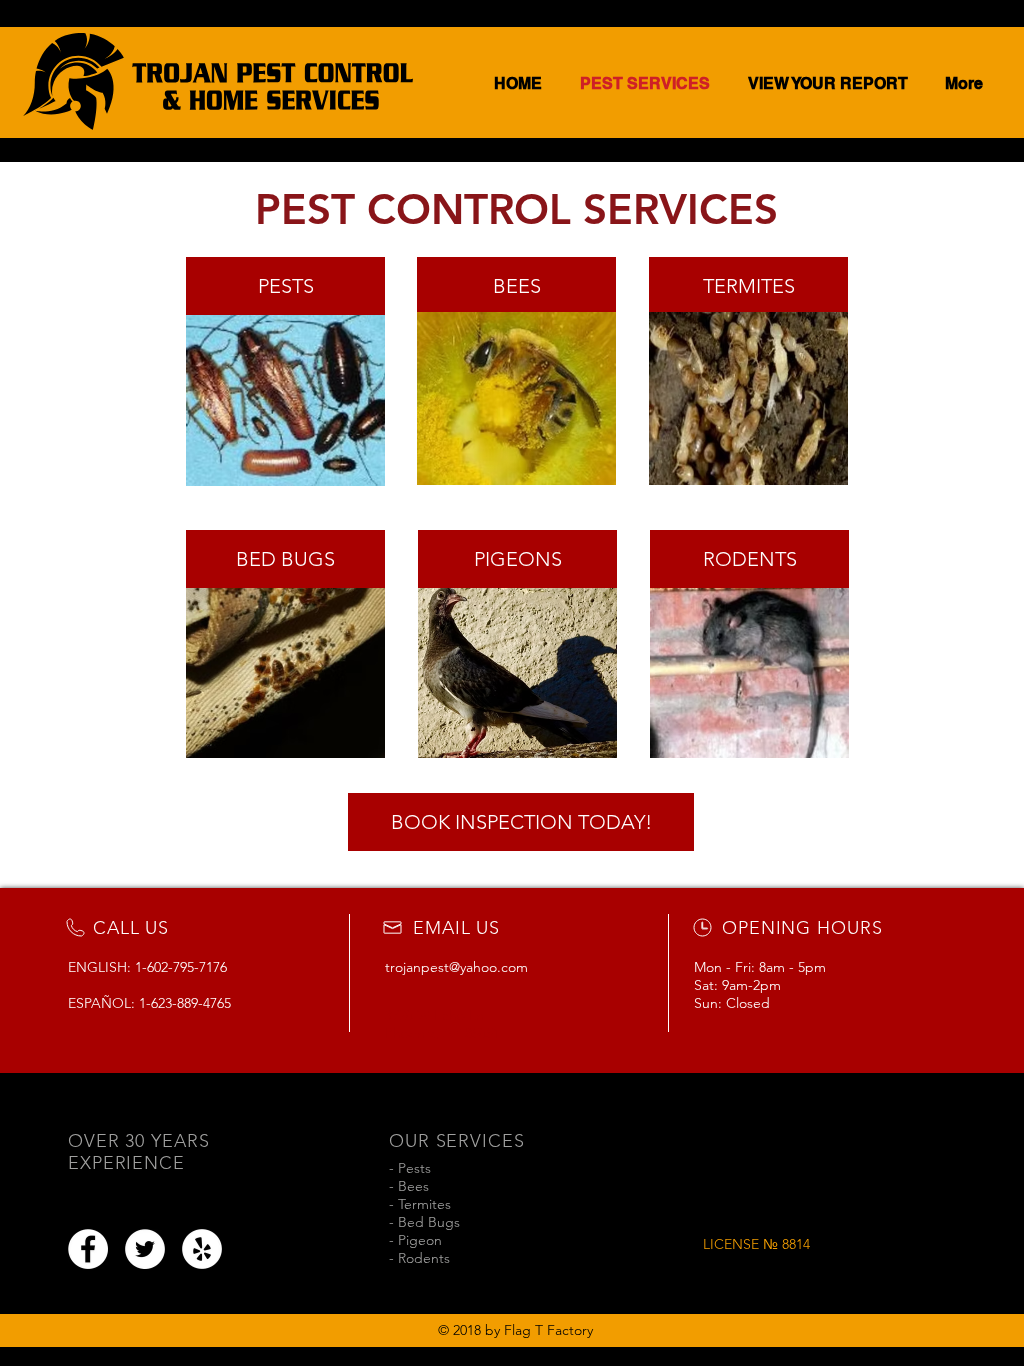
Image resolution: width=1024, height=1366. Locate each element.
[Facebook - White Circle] (88, 1249)
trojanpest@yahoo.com (456, 967)
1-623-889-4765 (185, 1003)
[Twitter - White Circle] (145, 1249)
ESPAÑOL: (103, 1003)
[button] (521, 822)
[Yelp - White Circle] (202, 1249)
